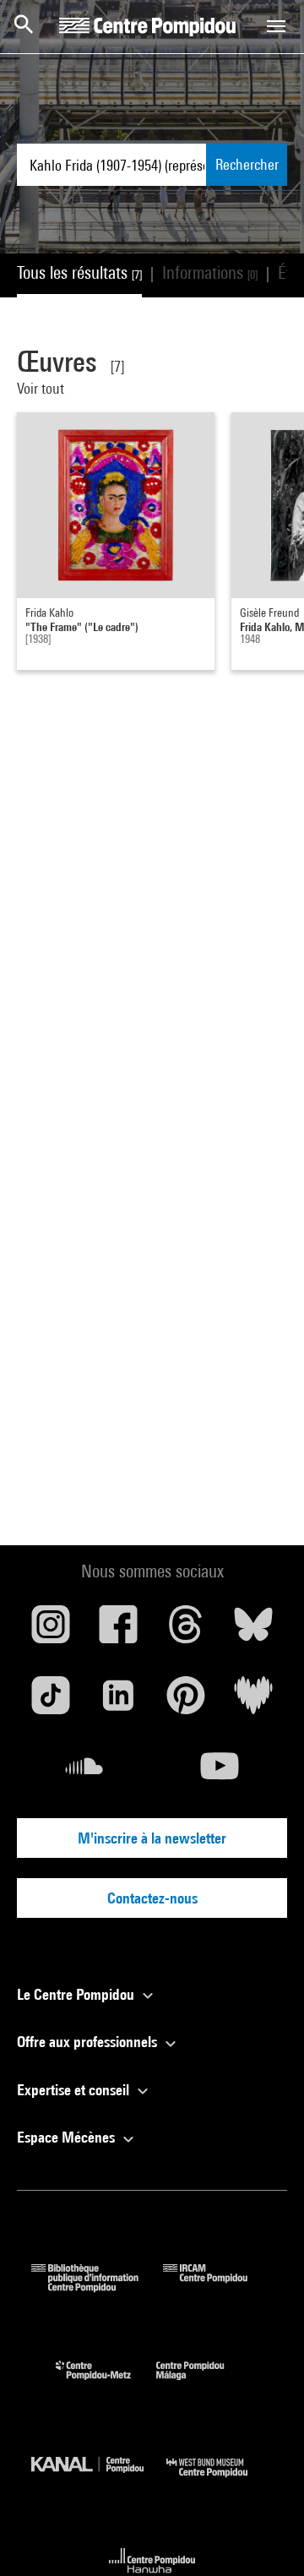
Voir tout (42, 388)
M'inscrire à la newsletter (152, 1838)
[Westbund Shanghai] (220, 2481)
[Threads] (186, 1631)
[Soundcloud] (84, 1773)
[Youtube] (220, 1773)
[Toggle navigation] (276, 26)
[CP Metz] (106, 2384)
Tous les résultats (79, 272)
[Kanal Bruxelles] (99, 2481)
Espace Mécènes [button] (68, 2137)
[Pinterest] (186, 1702)
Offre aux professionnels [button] (89, 2042)
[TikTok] (51, 1702)
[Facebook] (118, 1631)
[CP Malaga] (203, 2384)
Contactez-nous (152, 1898)
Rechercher (247, 164)
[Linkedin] (118, 1702)
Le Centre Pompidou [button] (77, 1994)
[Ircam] (218, 2287)
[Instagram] (51, 1631)
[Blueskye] (253, 1631)
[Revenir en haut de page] (264, 2536)
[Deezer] (253, 1702)
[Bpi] (97, 2287)
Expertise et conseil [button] (75, 2090)
